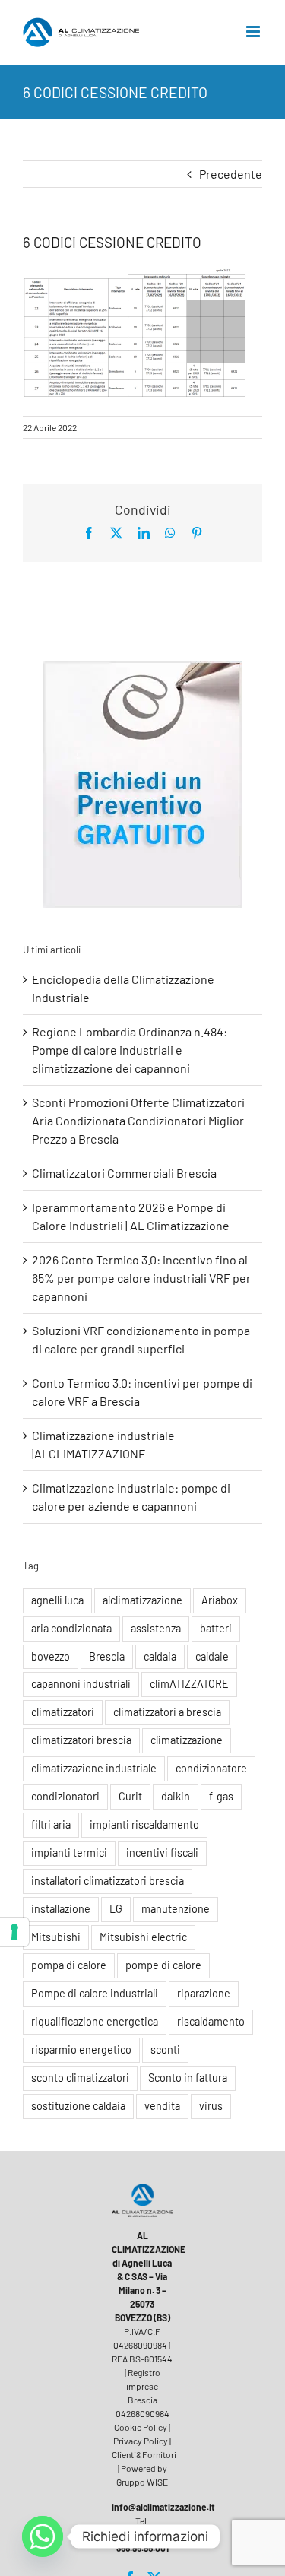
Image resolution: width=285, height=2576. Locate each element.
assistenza (156, 1628)
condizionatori (65, 1796)
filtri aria (51, 1824)
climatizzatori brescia (81, 1740)
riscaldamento (211, 2021)
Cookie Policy (141, 2427)
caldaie (212, 1656)
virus (211, 2106)
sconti (165, 2049)
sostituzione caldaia (78, 2106)
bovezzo (51, 1656)
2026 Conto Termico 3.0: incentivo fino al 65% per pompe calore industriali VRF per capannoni (141, 1278)
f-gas (221, 1796)
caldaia (160, 1656)
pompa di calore (69, 1965)
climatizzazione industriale (94, 1768)
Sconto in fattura (188, 2078)
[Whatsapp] (43, 2536)
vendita (162, 2106)
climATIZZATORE (189, 1684)
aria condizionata (71, 1628)
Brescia (107, 1656)
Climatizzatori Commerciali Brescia (124, 1173)
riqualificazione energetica (95, 2021)
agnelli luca (57, 1600)
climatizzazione (187, 1740)
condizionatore (211, 1768)
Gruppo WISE (142, 2482)
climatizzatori (63, 1712)
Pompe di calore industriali (95, 1993)
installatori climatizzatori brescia (108, 1881)
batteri (216, 1628)
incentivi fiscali (162, 1853)
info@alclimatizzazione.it (163, 2507)
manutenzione (176, 1909)
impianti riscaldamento (144, 1824)
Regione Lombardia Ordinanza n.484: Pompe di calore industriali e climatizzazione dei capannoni (130, 1050)
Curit (130, 1796)
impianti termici (69, 1853)
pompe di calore (163, 1965)
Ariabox (220, 1600)
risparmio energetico (81, 2049)
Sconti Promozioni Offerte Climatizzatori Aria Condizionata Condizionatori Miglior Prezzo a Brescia (138, 1120)
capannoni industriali (81, 1684)
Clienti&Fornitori (144, 2454)
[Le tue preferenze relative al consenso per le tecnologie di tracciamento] (14, 1932)
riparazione (204, 1993)
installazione (61, 1909)
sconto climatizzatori (80, 2078)
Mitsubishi (56, 1937)
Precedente (231, 174)
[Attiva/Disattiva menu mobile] (254, 32)
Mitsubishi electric (143, 1937)
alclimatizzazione (142, 1600)
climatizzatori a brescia (167, 1712)
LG (116, 1909)
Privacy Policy (141, 2441)
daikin (176, 1796)
